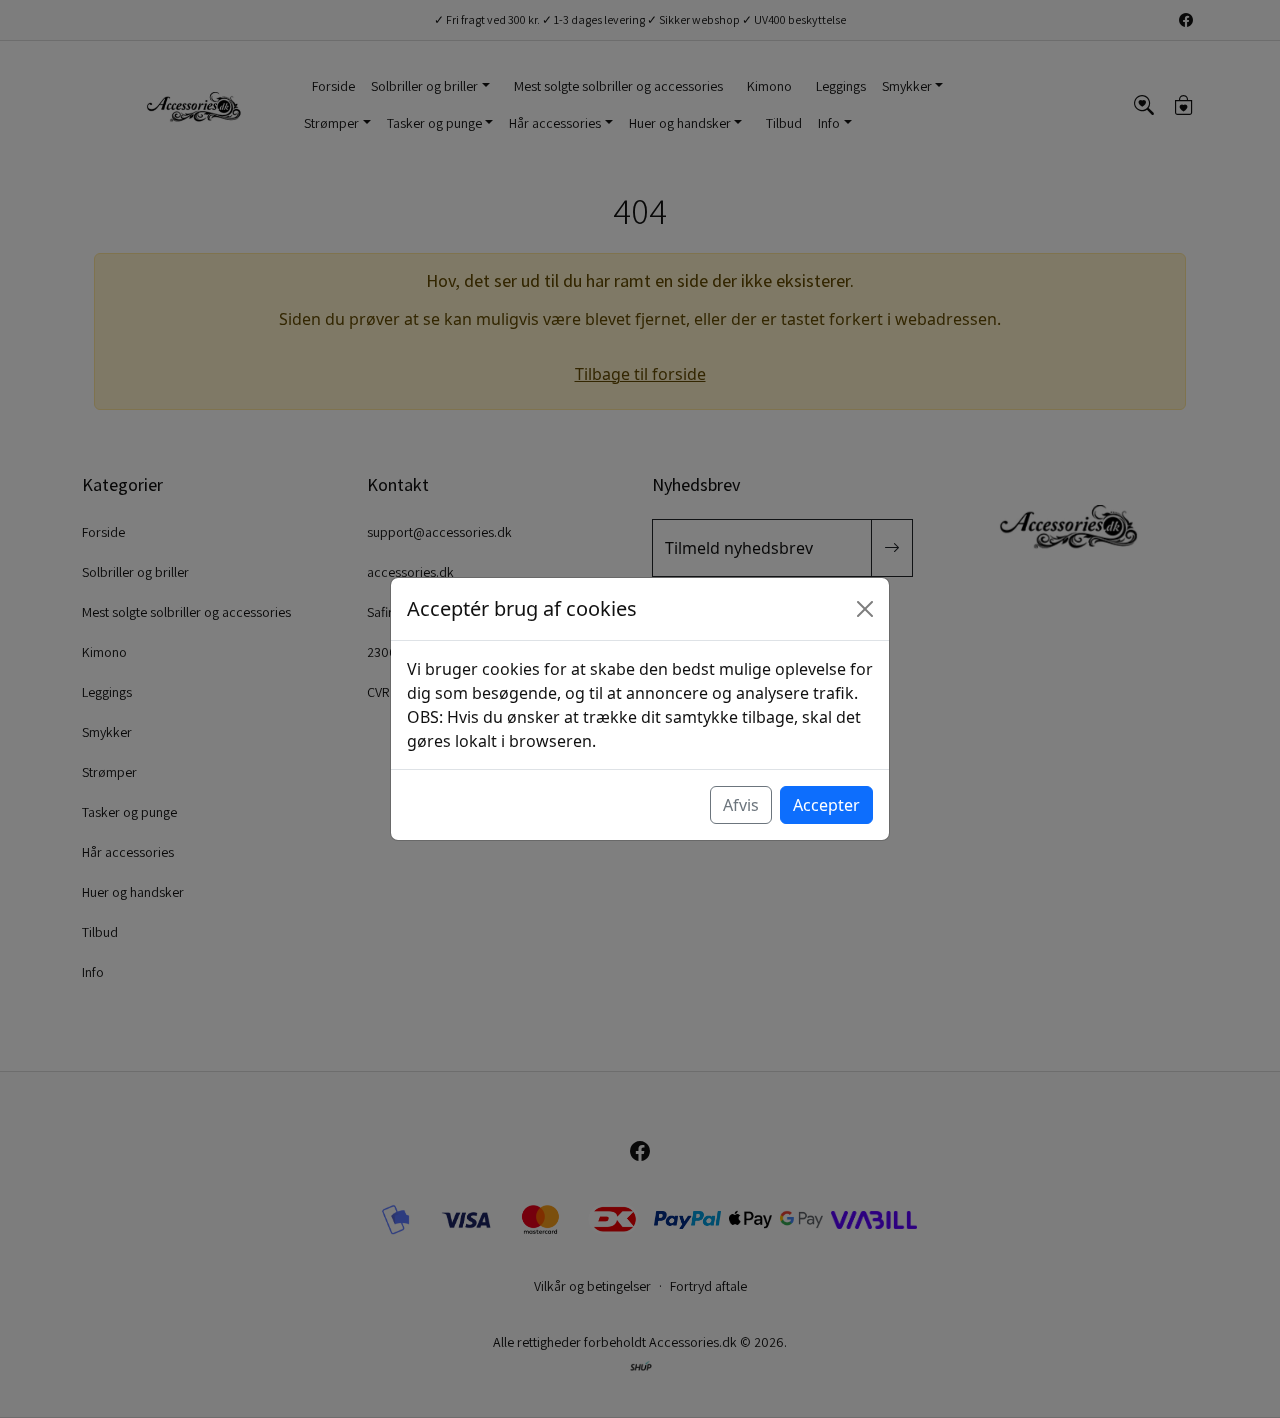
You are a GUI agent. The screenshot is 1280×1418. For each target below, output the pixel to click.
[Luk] (865, 609)
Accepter (826, 805)
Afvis (741, 805)
